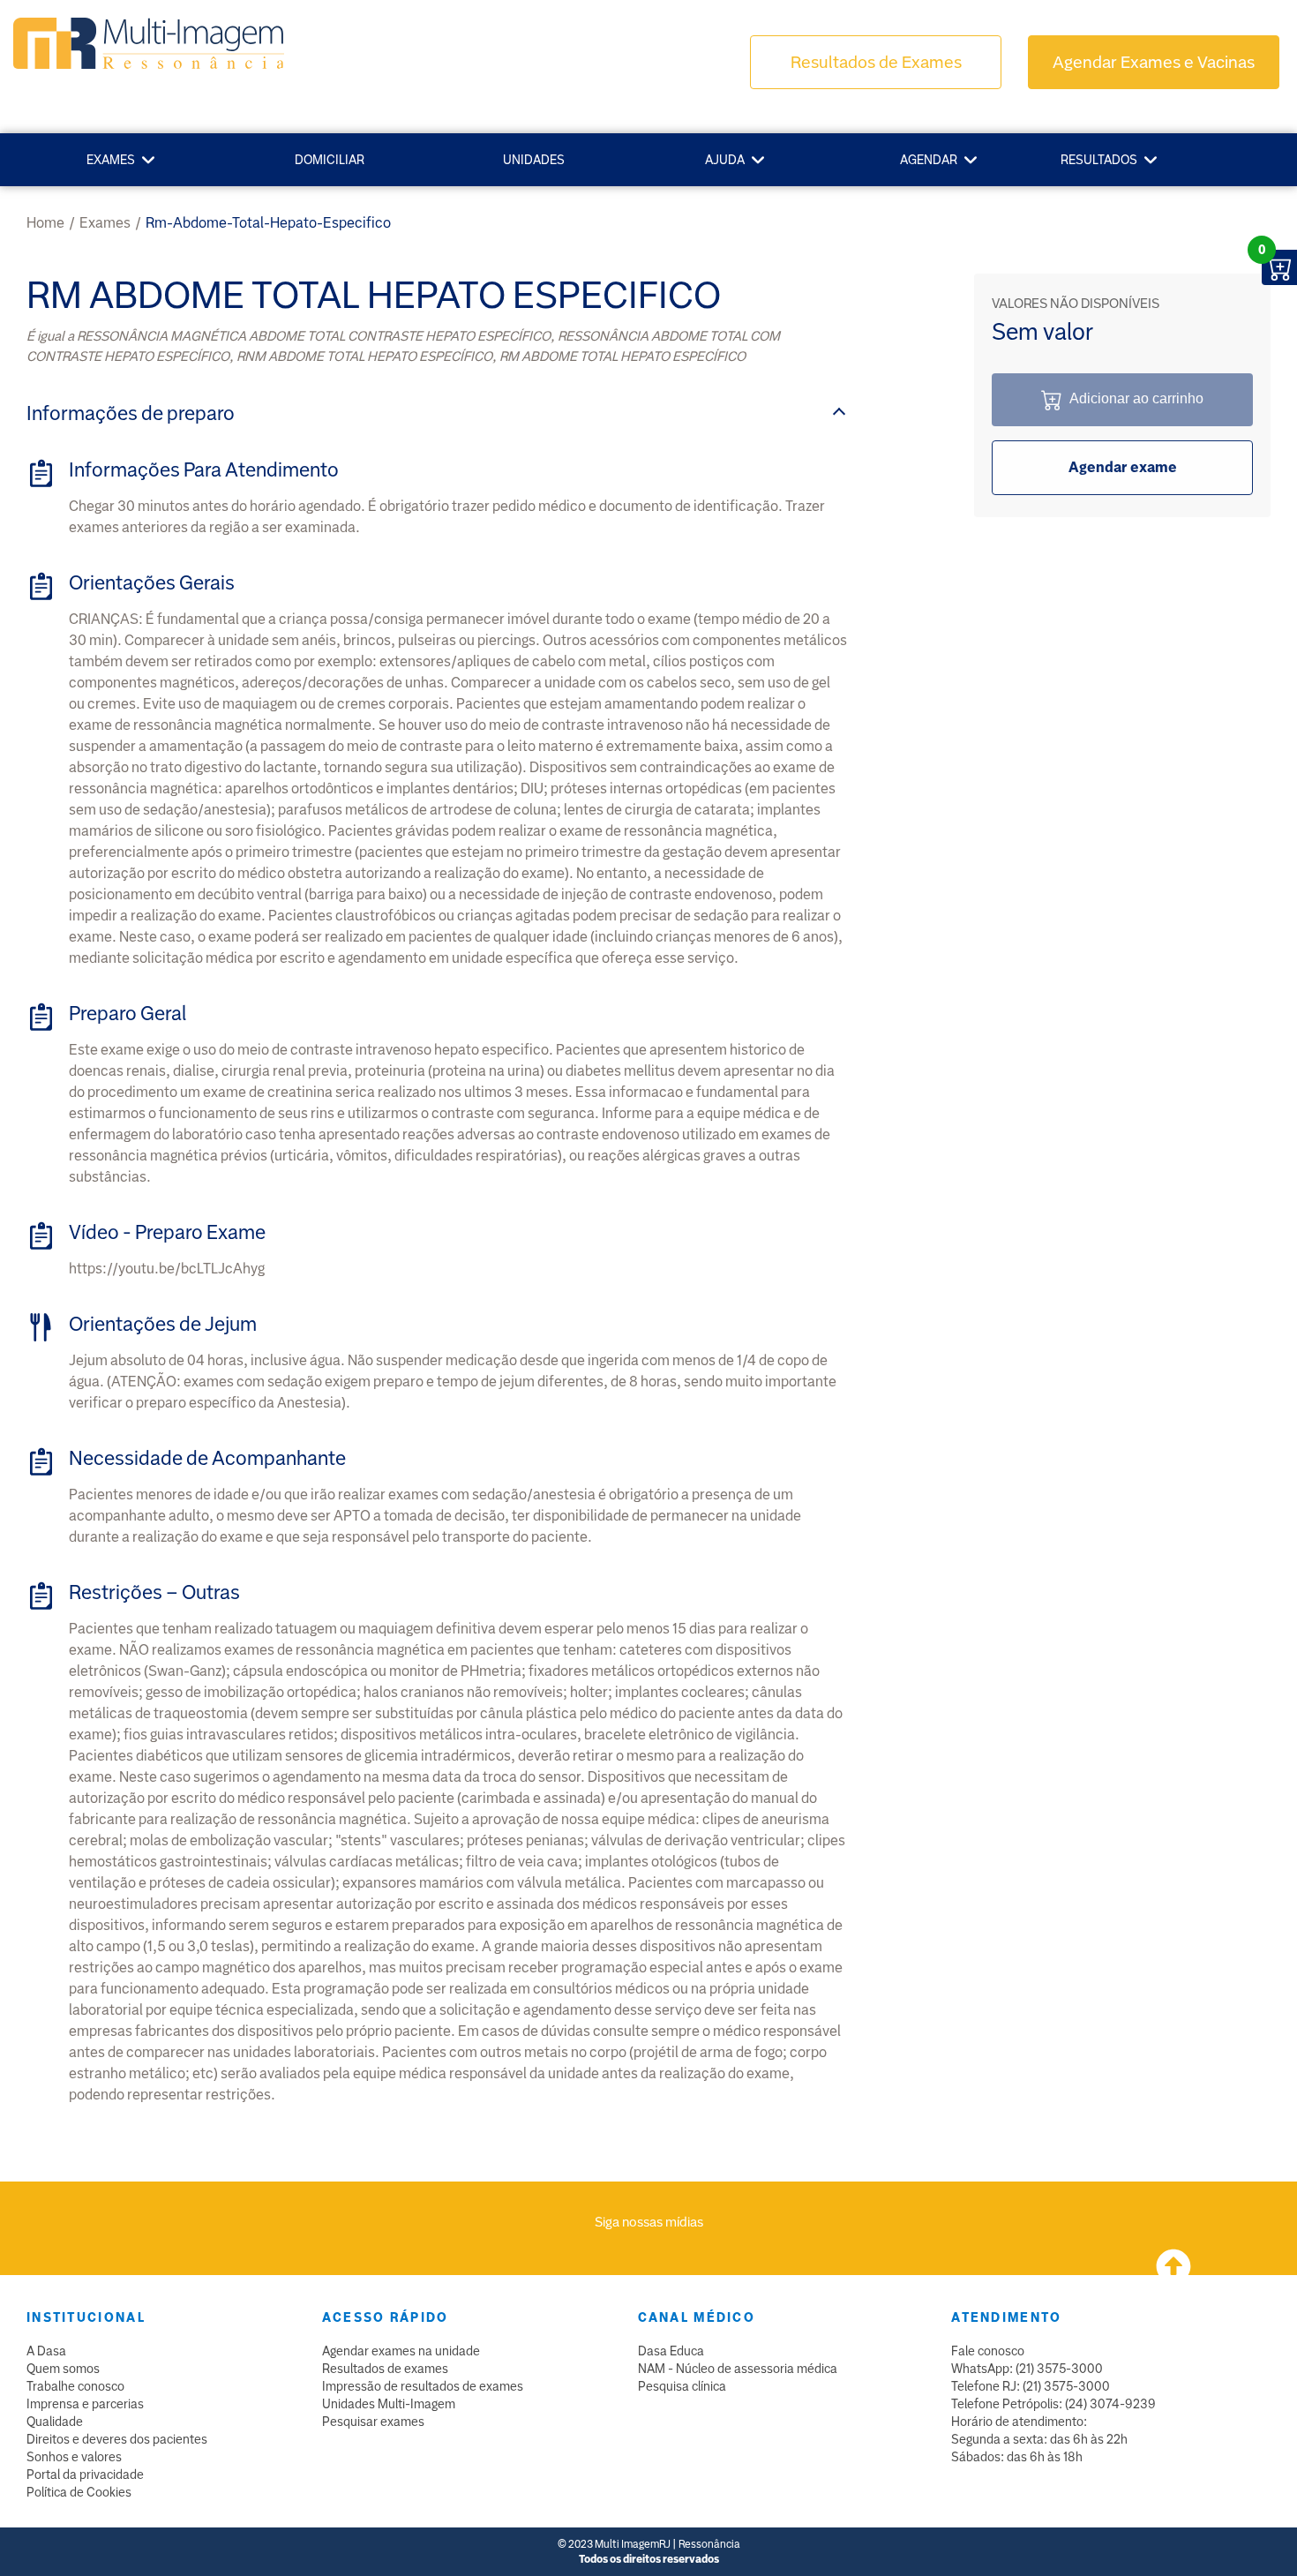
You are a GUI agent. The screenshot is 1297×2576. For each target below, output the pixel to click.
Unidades (534, 160)
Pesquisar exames (373, 2422)
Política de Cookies (79, 2492)
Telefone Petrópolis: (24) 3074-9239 (1053, 2404)
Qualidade (55, 2422)
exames (105, 223)
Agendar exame (1123, 467)
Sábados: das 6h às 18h (1017, 2457)
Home (45, 223)
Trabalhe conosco (75, 2386)
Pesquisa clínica (682, 2386)
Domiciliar (330, 160)
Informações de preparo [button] (131, 413)
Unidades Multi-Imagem (389, 2404)
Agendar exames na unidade (401, 2351)
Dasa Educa (671, 2351)
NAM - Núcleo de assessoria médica (738, 2369)
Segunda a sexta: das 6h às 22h (1039, 2439)
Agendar (929, 160)
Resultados (1099, 160)
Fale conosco (988, 2351)
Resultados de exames (385, 2369)
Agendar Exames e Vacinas (1154, 62)
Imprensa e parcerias (85, 2404)
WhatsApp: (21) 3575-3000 (1027, 2369)
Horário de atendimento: (1019, 2422)
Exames (111, 160)
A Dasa (46, 2351)
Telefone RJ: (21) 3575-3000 (1031, 2386)
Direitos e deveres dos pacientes (117, 2439)
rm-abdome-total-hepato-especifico (268, 223)
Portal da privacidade (85, 2475)
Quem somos (63, 2369)
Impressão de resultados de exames (423, 2386)
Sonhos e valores (74, 2457)
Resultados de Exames (876, 62)
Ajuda (725, 160)
